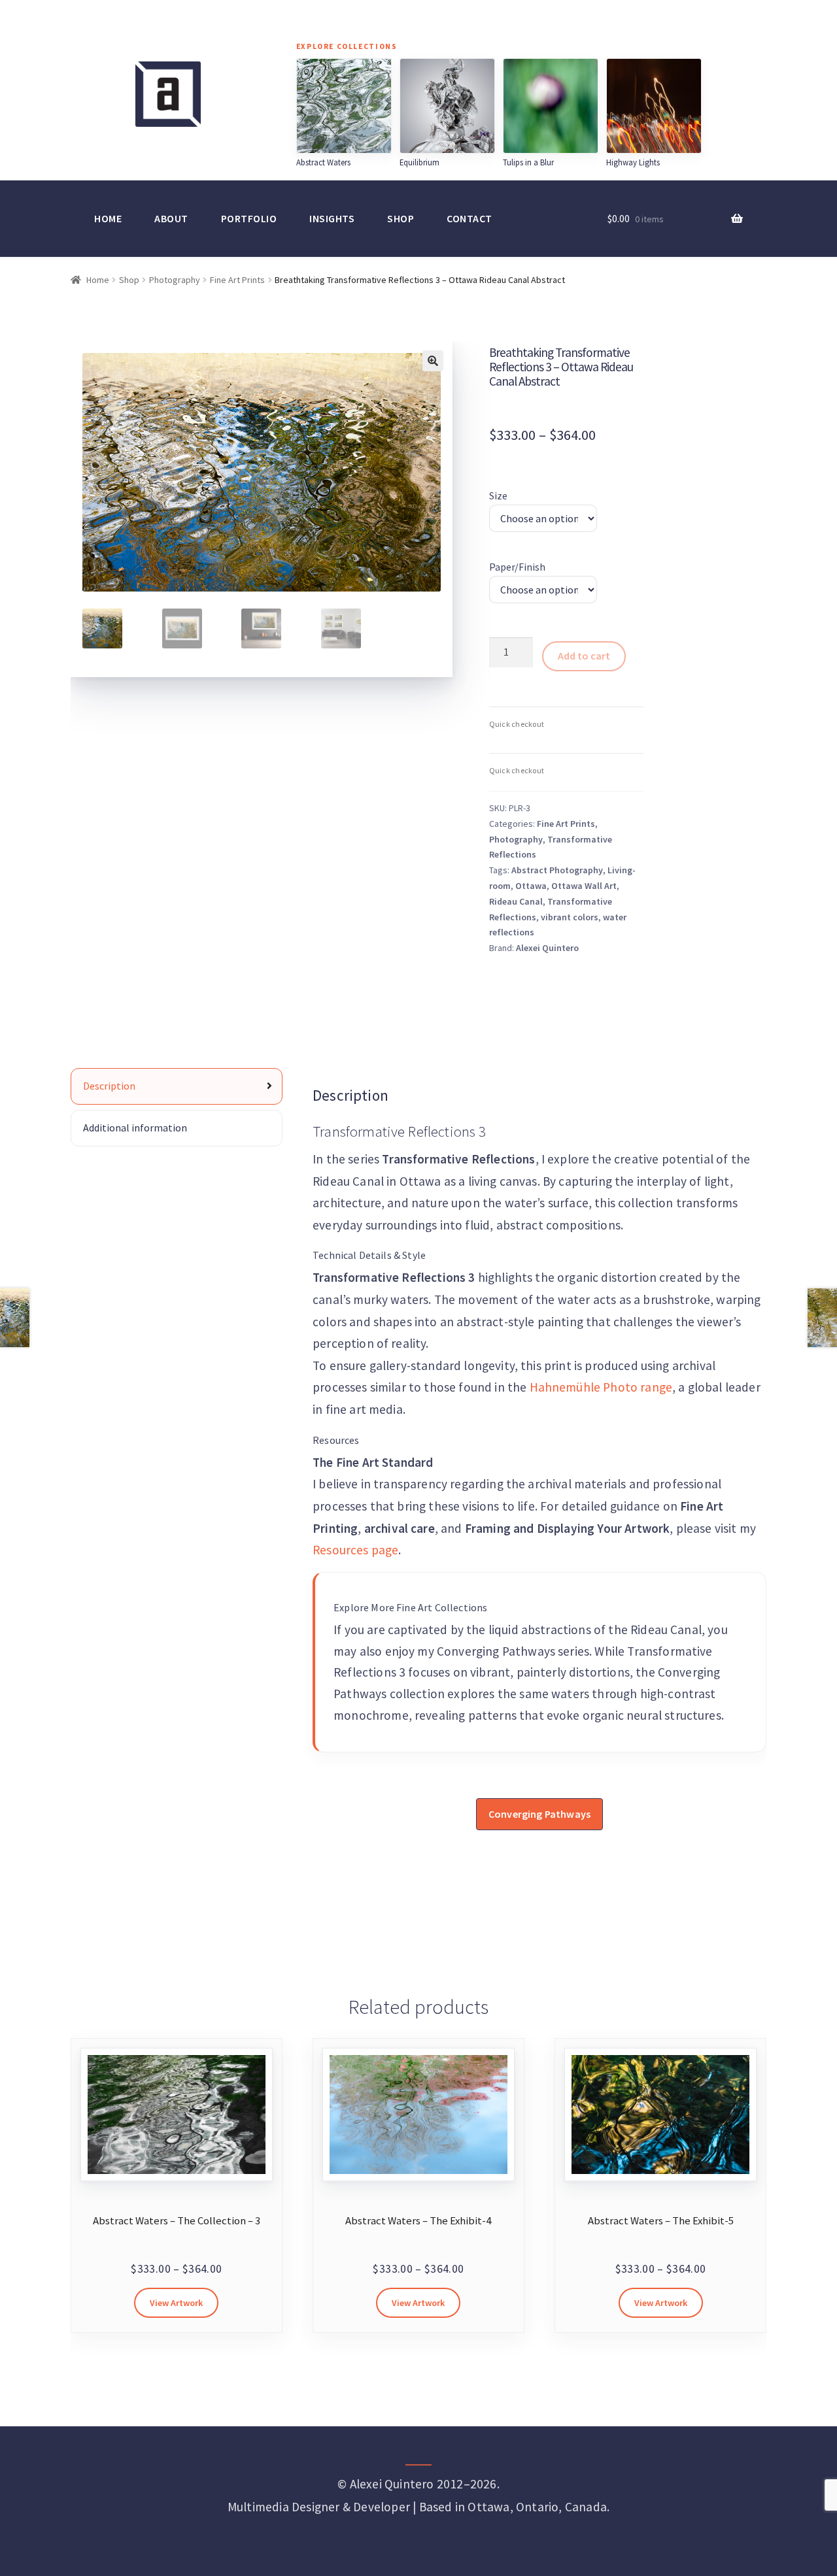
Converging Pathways (539, 1814)
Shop (401, 218)
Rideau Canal (516, 901)
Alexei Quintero (547, 948)
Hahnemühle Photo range (601, 1387)
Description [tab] (109, 1086)
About (171, 218)
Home (108, 218)
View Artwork (176, 2303)
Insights (332, 218)
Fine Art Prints (237, 280)
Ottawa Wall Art (584, 886)
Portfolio (249, 218)
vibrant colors (570, 917)
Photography (175, 280)
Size (498, 495)
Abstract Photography (557, 870)
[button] (433, 361)
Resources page (355, 1550)
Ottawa (531, 886)
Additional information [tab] (135, 1128)
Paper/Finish (517, 567)
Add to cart (584, 656)
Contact (470, 218)
